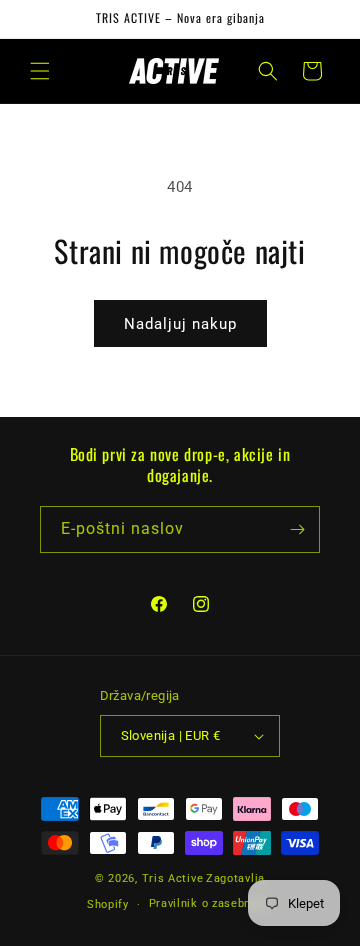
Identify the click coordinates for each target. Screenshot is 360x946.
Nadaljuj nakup (180, 324)
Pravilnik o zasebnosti (211, 903)
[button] (40, 71)
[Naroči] (297, 529)
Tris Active (173, 878)
